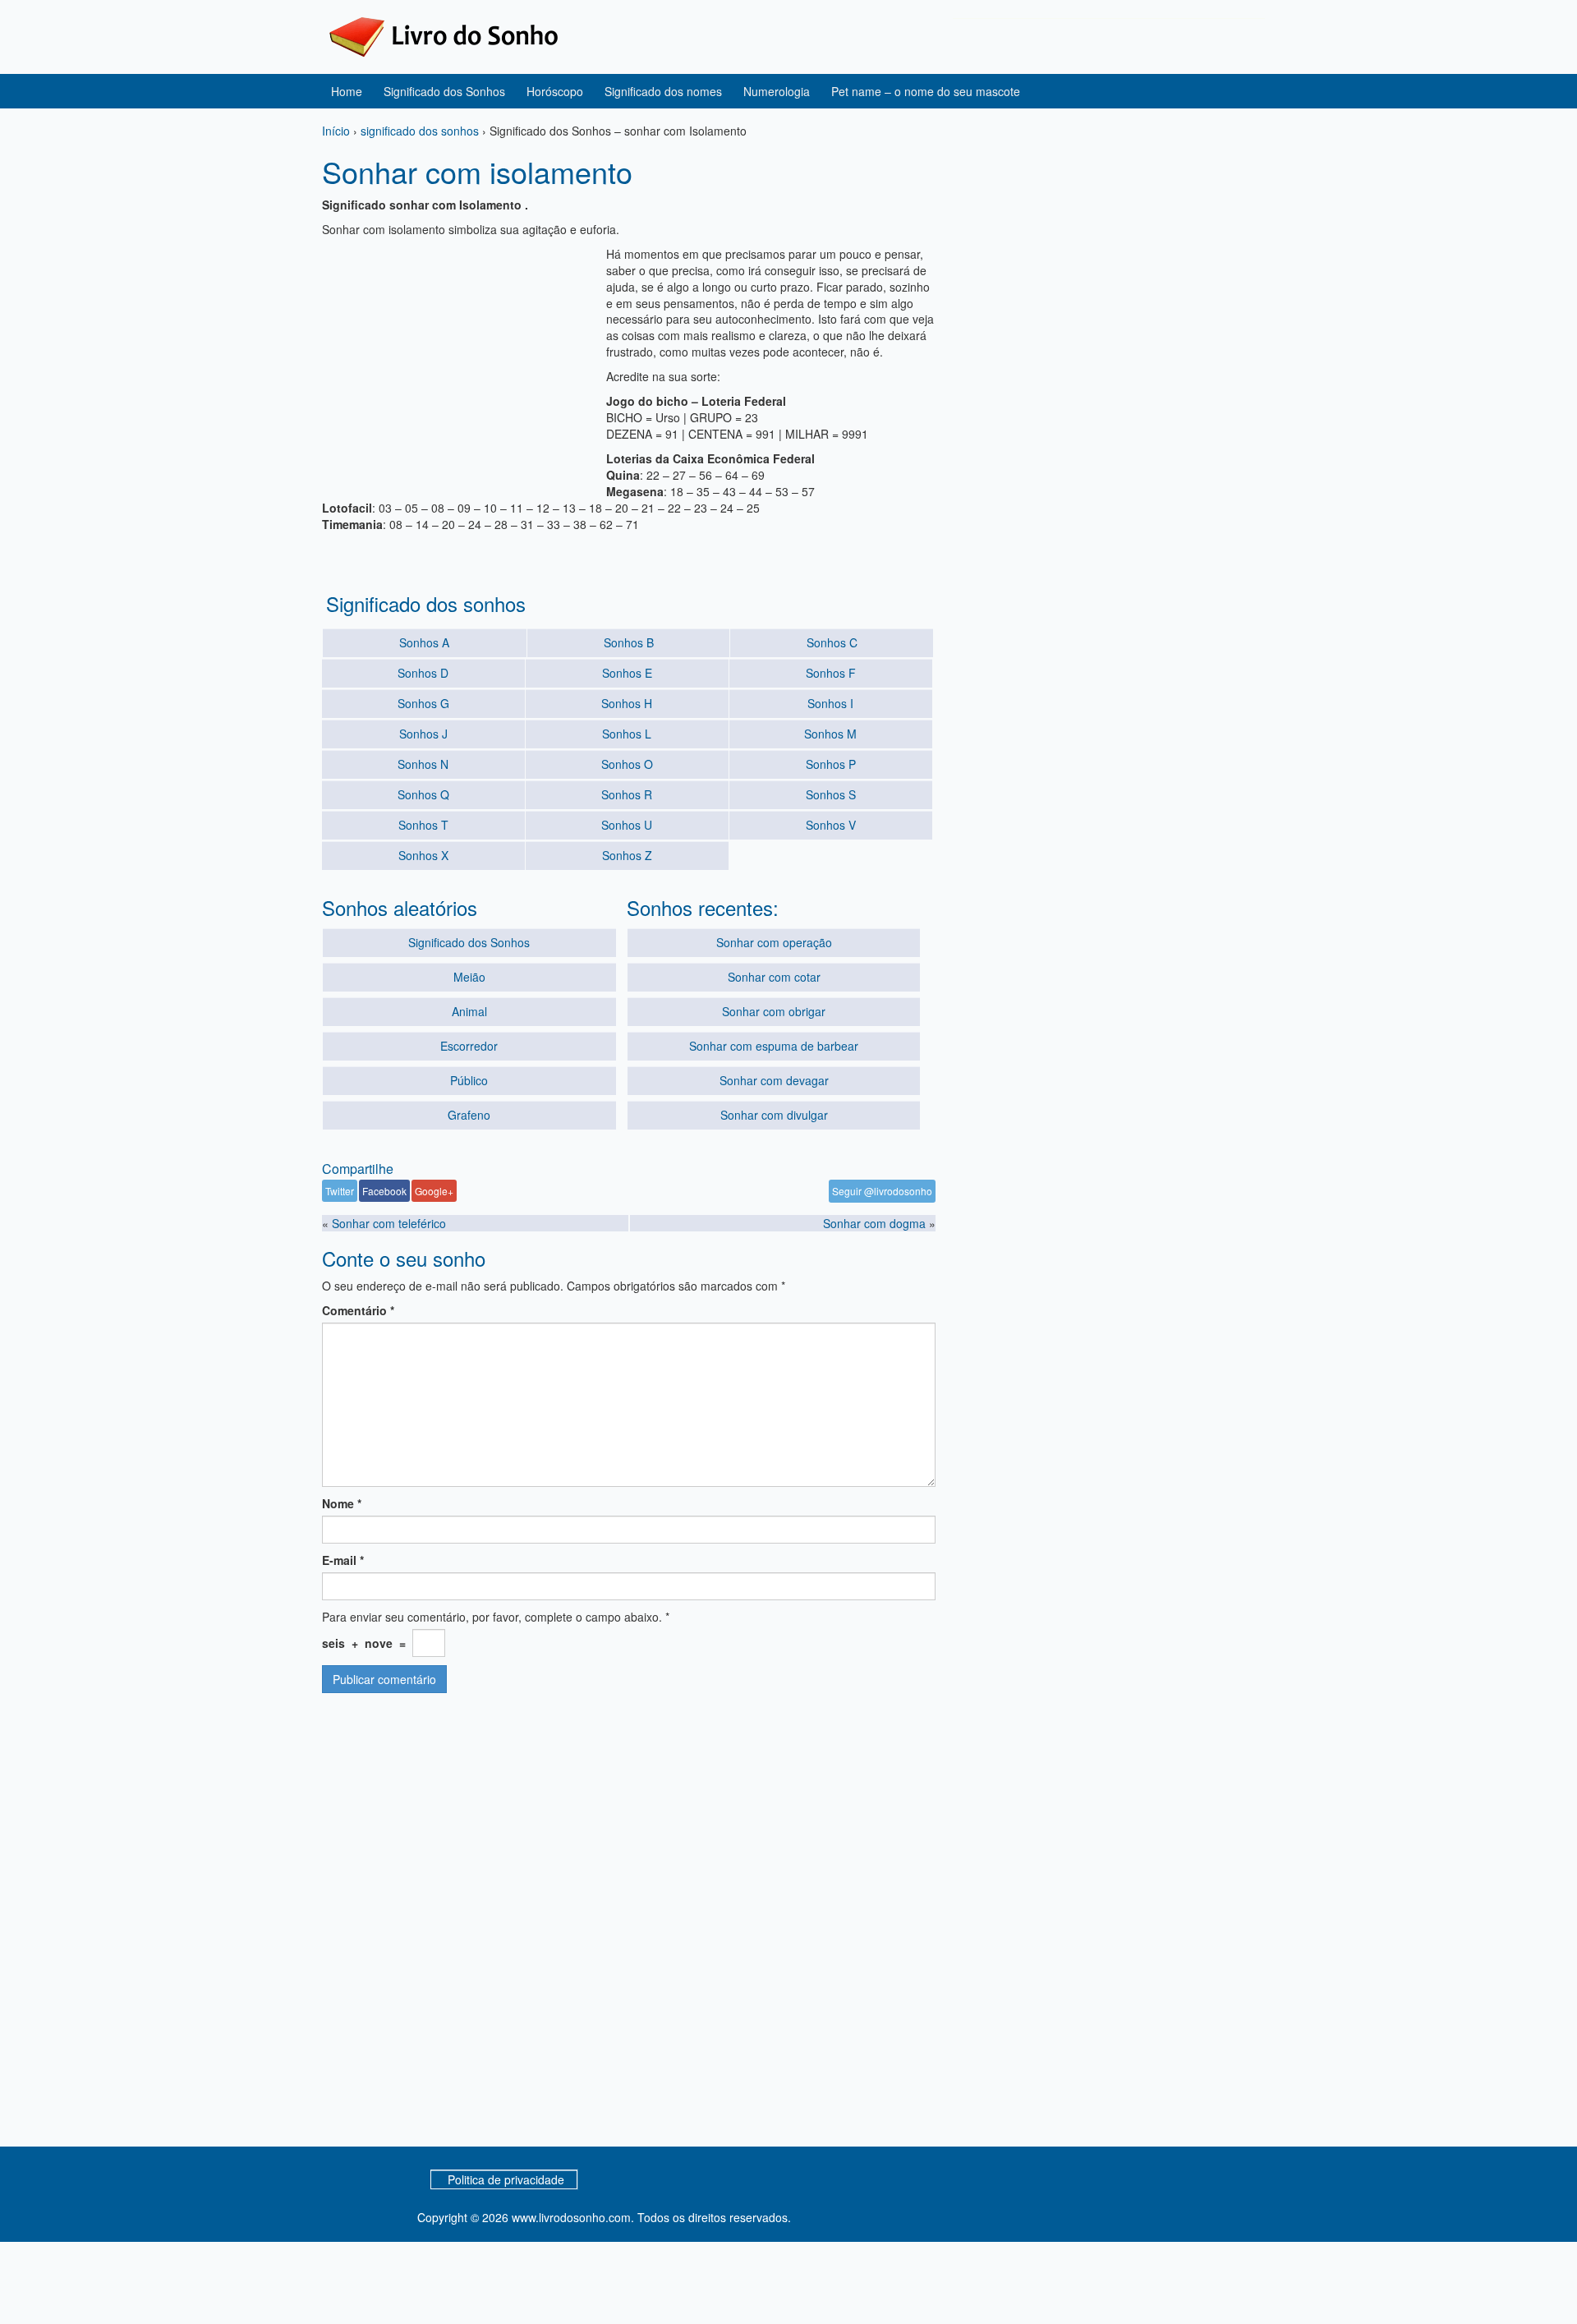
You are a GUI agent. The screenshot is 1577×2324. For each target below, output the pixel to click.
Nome (342, 1503)
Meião (469, 977)
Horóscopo (555, 91)
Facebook (384, 1191)
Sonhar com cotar (774, 977)
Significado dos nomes (663, 91)
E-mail (343, 1560)
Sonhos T (423, 825)
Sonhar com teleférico (389, 1223)
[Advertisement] (460, 361)
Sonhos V (831, 825)
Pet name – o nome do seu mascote (926, 91)
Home (347, 91)
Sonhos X (423, 855)
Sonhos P (831, 764)
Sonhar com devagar (774, 1080)
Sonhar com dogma (874, 1223)
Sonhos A (424, 642)
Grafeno (469, 1115)
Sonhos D (423, 673)
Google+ (434, 1191)
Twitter (340, 1191)
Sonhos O (627, 764)
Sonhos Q (423, 794)
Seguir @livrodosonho (882, 1191)
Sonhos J (423, 734)
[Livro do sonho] (444, 35)
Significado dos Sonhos (444, 91)
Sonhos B (629, 642)
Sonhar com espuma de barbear (774, 1046)
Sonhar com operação (774, 942)
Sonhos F (831, 673)
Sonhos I (830, 703)
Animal (469, 1011)
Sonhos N (423, 764)
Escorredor (469, 1046)
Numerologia (777, 91)
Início (336, 131)
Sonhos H (627, 703)
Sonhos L (627, 734)
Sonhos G (423, 703)
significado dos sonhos (420, 131)
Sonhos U (627, 825)
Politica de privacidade (506, 2179)
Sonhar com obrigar (774, 1011)
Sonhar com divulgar (774, 1115)
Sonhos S (831, 794)
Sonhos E (627, 673)
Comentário (358, 1310)
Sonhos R (627, 794)
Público (469, 1080)
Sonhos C (832, 642)
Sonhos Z (627, 855)
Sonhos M (830, 734)
